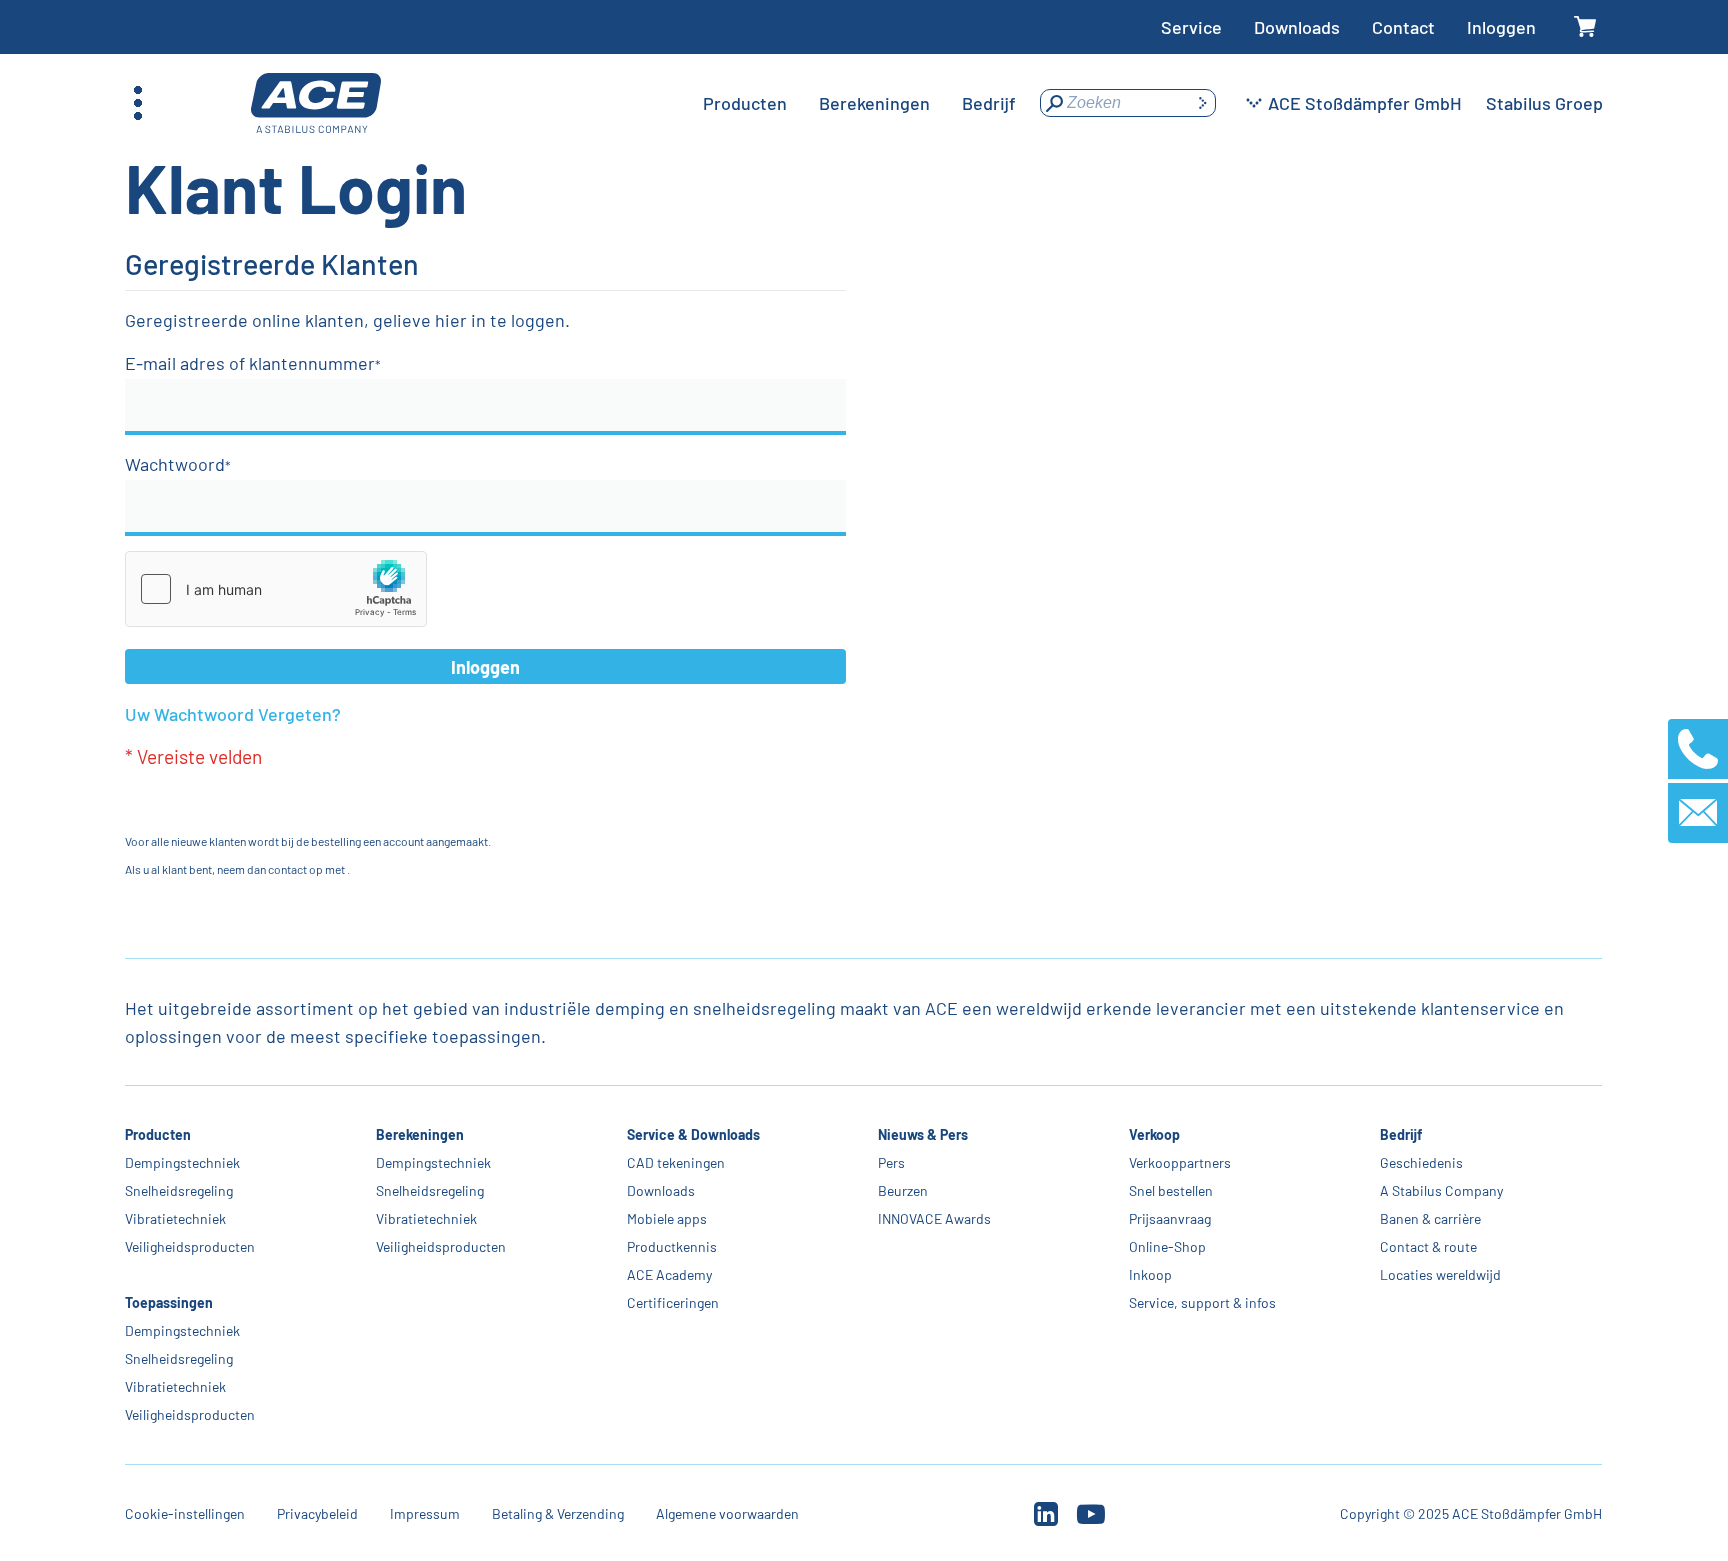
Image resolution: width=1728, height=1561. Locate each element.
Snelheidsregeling (179, 1190)
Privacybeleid (317, 1513)
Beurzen (903, 1190)
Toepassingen (169, 1302)
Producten (158, 1134)
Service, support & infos (1202, 1302)
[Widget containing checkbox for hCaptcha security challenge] (276, 589)
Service (1191, 27)
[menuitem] (745, 103)
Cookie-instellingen (185, 1513)
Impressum (425, 1513)
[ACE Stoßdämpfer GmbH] (316, 103)
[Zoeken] (1202, 103)
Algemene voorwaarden (727, 1513)
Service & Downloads (693, 1134)
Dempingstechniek (182, 1162)
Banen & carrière (1430, 1218)
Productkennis (672, 1246)
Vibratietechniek (175, 1218)
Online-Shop (1167, 1246)
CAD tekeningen (676, 1162)
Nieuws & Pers (923, 1134)
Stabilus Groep (1544, 103)
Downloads (1297, 27)
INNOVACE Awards (934, 1218)
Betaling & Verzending (558, 1513)
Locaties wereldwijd (1440, 1274)
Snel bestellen (1171, 1190)
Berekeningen (420, 1134)
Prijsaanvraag (1170, 1218)
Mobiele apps (667, 1218)
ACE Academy (669, 1274)
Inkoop (1150, 1274)
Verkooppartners (1180, 1162)
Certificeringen (673, 1302)
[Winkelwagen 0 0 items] (1585, 27)
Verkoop (1154, 1134)
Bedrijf (1401, 1134)
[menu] (859, 103)
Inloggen (1501, 27)
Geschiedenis (1421, 1162)
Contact (1403, 27)
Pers (891, 1162)
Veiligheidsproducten (190, 1246)
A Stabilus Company (1441, 1190)
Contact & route (1428, 1246)
